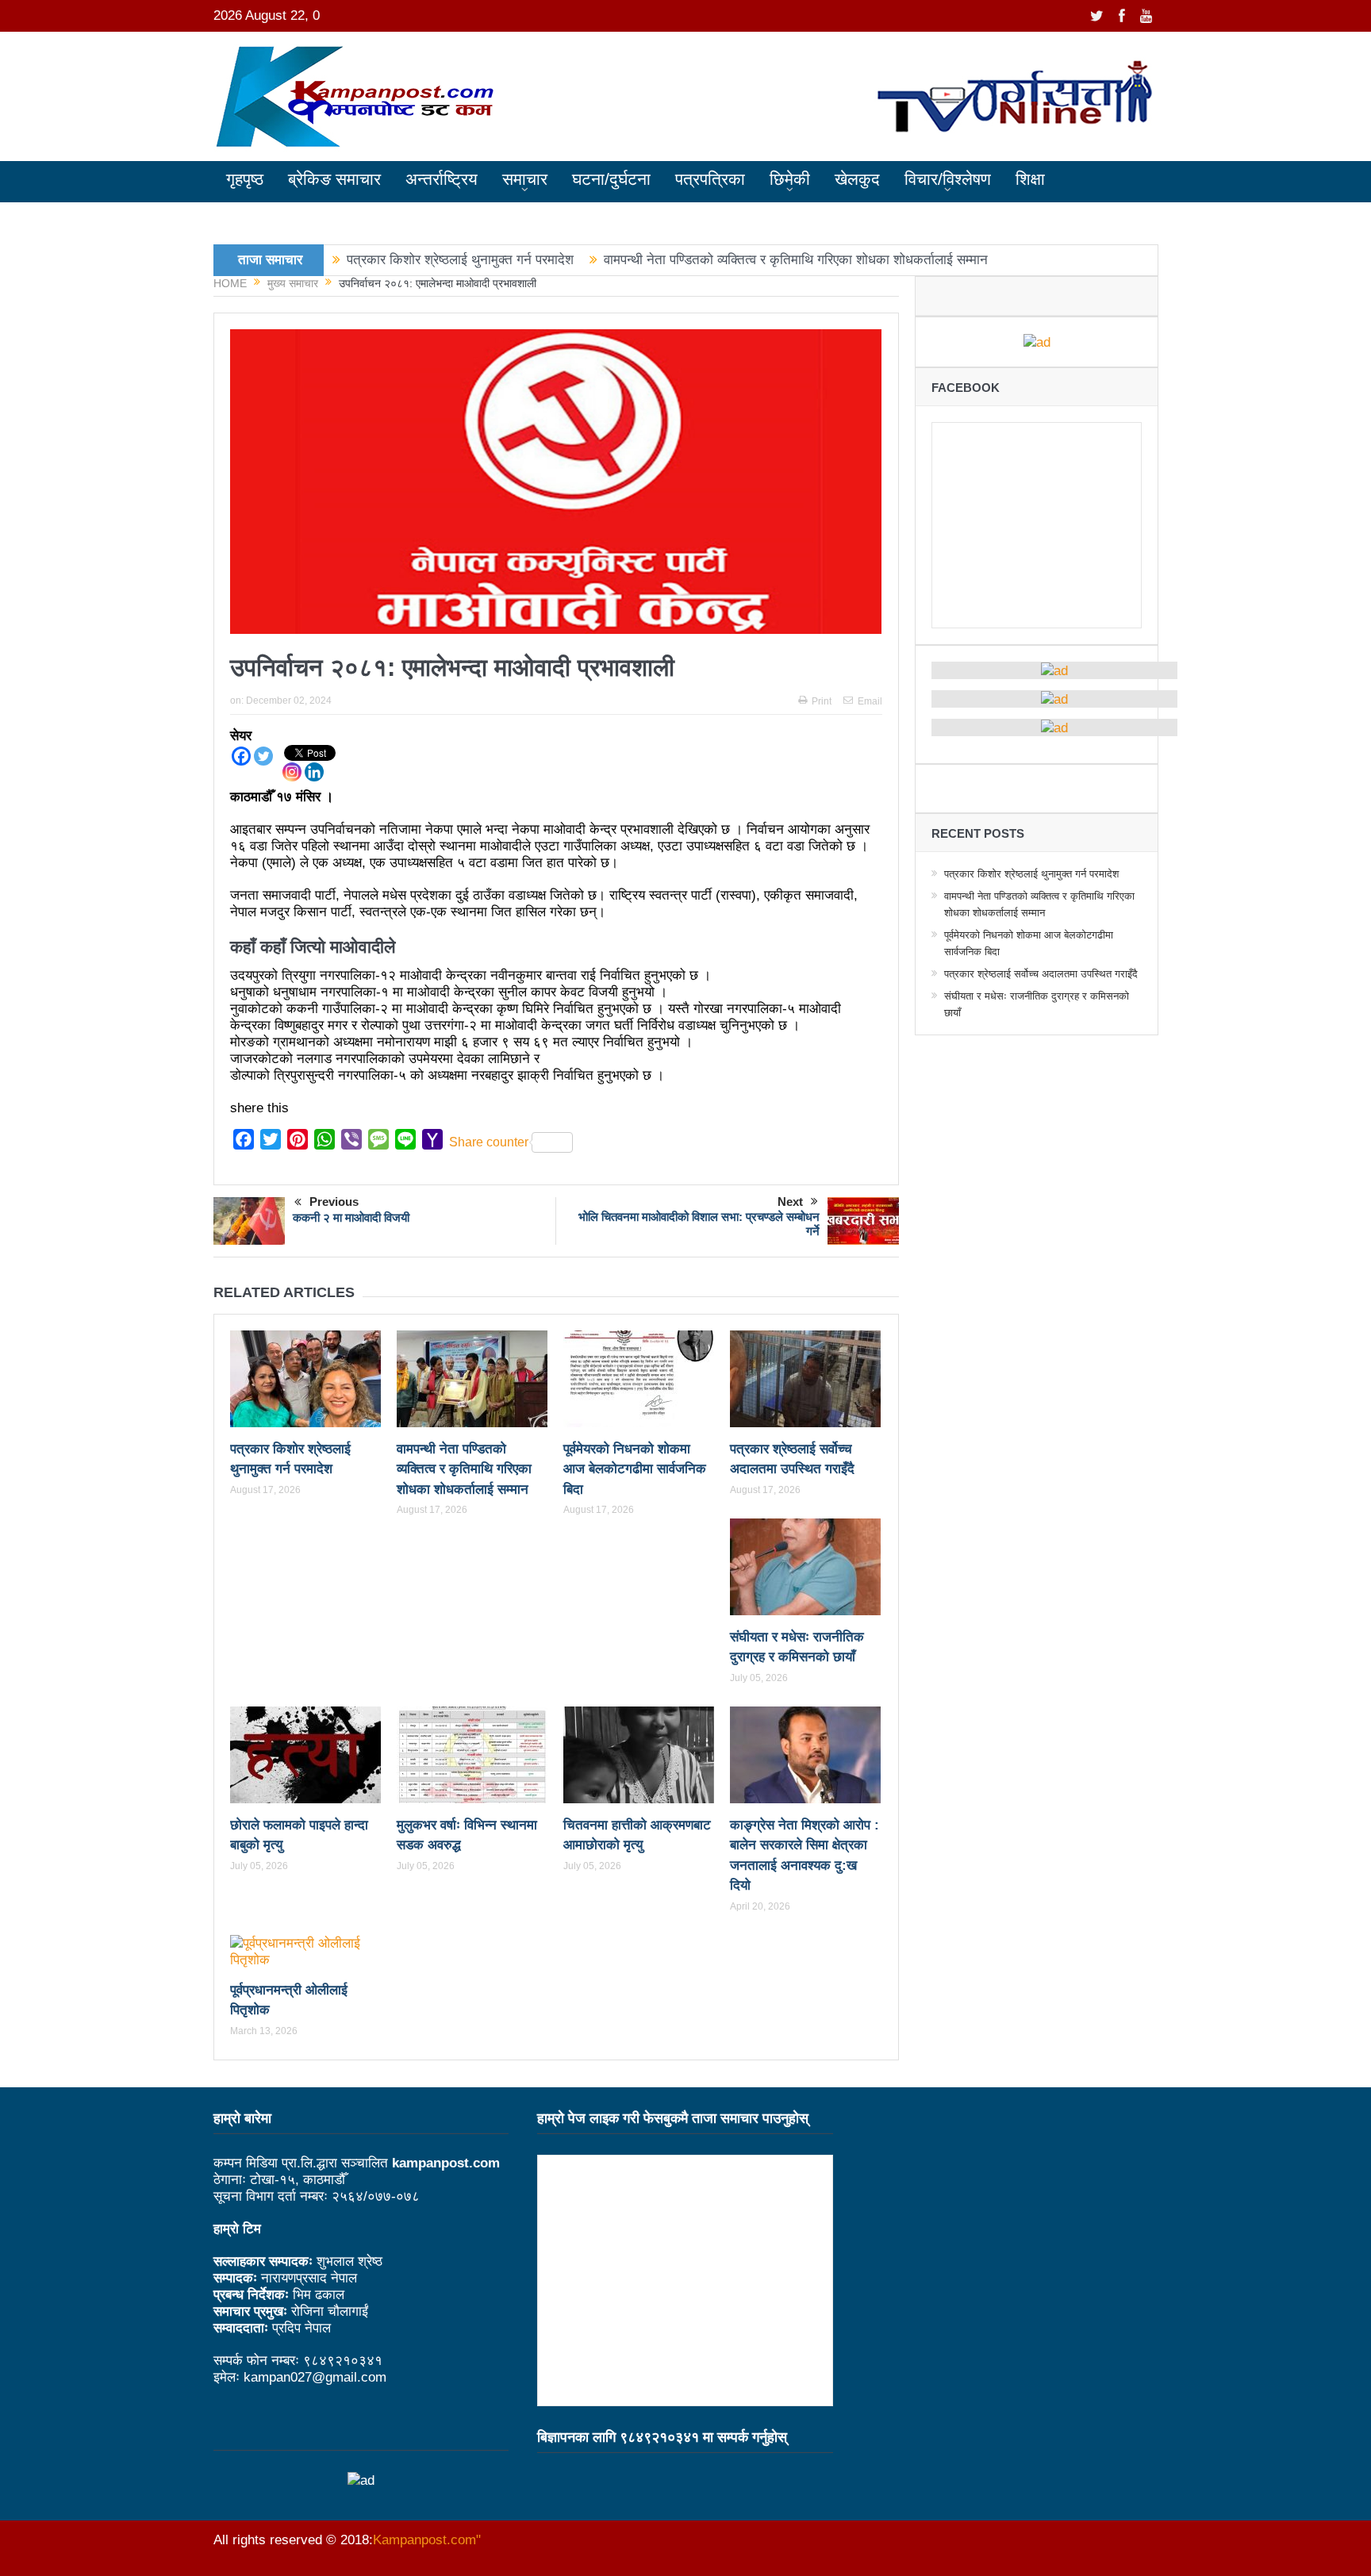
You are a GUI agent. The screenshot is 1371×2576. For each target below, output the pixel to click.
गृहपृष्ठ (245, 179)
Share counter (489, 1142)
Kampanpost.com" (427, 2540)
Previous (334, 1202)
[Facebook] (241, 756)
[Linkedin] (314, 772)
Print (822, 701)
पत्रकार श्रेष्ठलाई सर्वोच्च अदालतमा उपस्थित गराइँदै (1041, 974)
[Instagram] (292, 772)
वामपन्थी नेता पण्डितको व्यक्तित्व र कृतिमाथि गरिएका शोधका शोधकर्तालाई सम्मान (796, 260)
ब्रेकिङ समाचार (334, 179)
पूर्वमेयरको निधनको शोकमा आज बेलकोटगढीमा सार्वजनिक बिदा (635, 1469)
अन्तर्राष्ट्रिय (442, 179)
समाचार (525, 179)
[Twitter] (263, 756)
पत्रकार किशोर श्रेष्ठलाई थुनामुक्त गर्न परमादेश (460, 260)
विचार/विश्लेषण (948, 179)
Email (870, 701)
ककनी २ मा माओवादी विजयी (351, 1217)
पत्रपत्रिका (710, 179)
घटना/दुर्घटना (611, 179)
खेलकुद (857, 179)
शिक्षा (1030, 179)
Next (790, 1202)
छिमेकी (790, 179)
